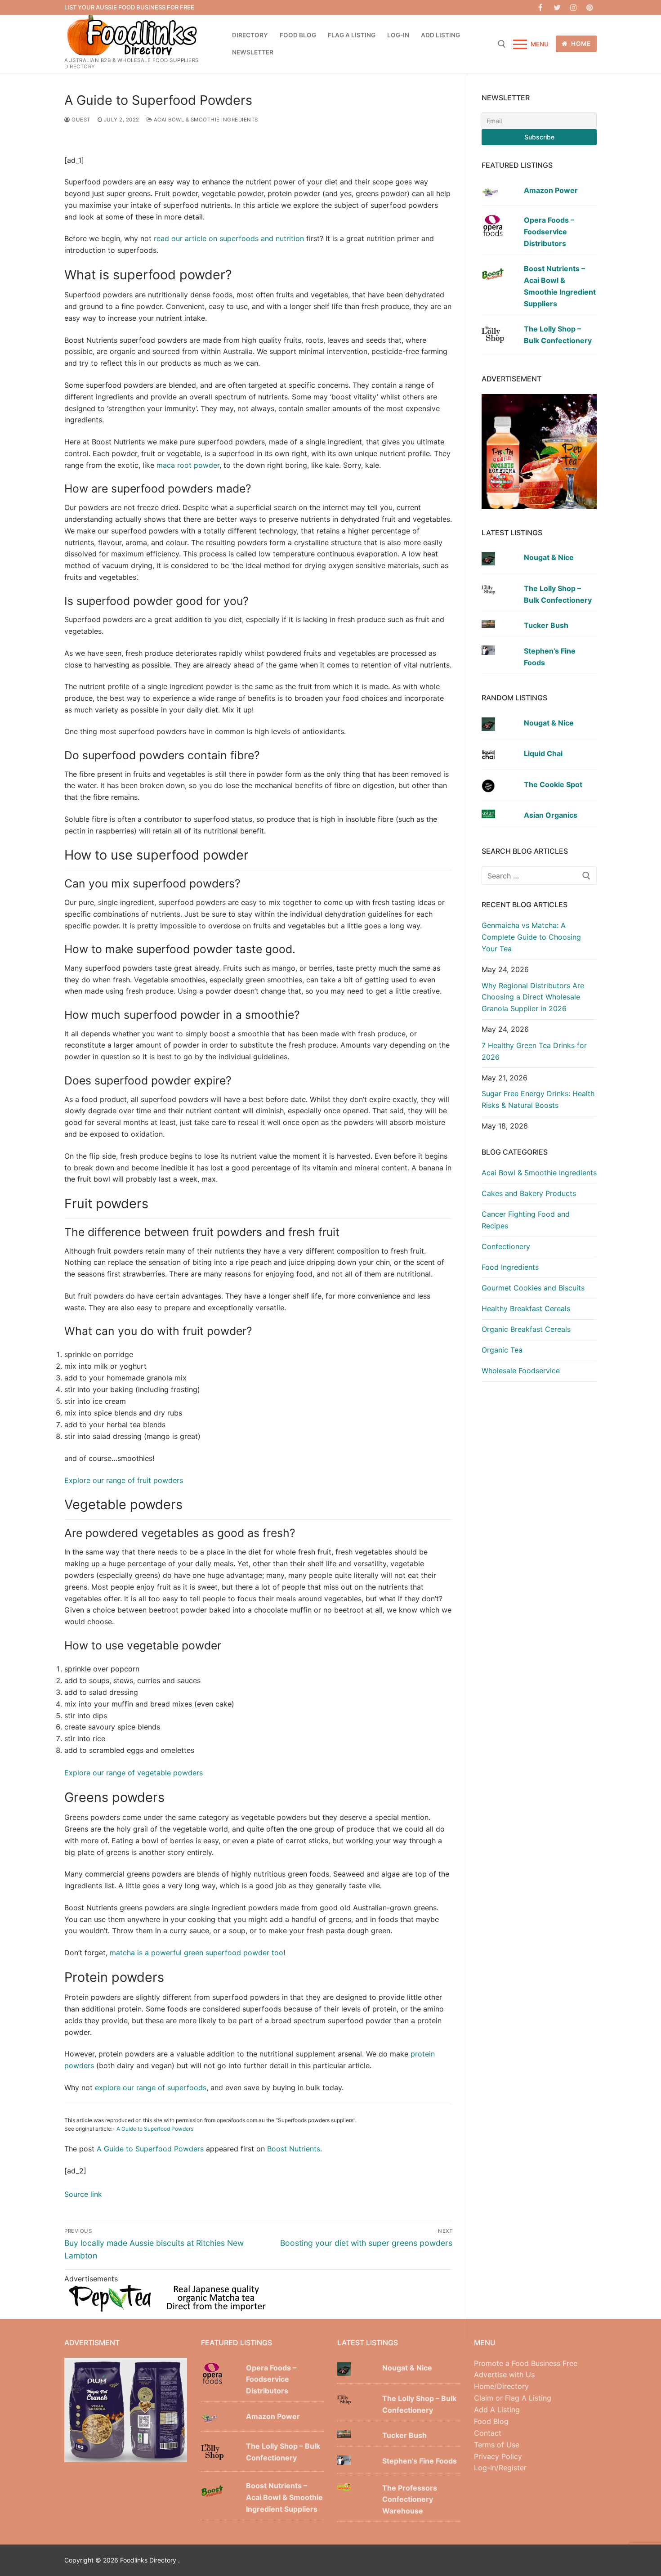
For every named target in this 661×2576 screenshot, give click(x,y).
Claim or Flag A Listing (513, 2398)
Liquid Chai (543, 753)
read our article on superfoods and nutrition (229, 238)
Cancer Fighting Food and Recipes (526, 1220)
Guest (80, 120)
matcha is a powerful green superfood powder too (197, 1953)
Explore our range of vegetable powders (134, 1773)
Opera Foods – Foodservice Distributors (549, 232)
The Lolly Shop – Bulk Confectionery (558, 335)
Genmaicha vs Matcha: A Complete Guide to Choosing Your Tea (531, 937)
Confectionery (506, 1246)
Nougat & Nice (549, 557)
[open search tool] (502, 44)
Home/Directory (501, 2386)
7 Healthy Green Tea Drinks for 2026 (534, 1051)
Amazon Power (551, 190)
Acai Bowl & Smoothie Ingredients (205, 120)
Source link (83, 2194)
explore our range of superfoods (151, 2088)
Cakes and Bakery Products (529, 1193)
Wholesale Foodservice (521, 1371)
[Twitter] (557, 7)
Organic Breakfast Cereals (526, 1329)
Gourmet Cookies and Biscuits (533, 1288)
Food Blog (491, 2421)
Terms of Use (497, 2445)
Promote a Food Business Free (526, 2363)
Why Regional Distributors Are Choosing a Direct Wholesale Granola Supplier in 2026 (533, 997)
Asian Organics (551, 815)
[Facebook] (541, 7)
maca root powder (187, 465)
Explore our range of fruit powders (124, 1480)
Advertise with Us (504, 2374)
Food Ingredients (510, 1267)
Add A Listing (497, 2410)
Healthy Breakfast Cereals (526, 1308)
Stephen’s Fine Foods (550, 657)
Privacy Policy (498, 2456)
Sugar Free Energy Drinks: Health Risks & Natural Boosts (538, 1099)
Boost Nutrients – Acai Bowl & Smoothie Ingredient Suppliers (560, 286)
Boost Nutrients (294, 2149)
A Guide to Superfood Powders (155, 2129)
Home (580, 44)
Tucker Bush (546, 625)
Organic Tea (502, 1350)
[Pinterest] (590, 7)
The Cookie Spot (553, 784)
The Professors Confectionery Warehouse (410, 2500)
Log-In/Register (500, 2468)
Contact (488, 2433)
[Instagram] (574, 7)
